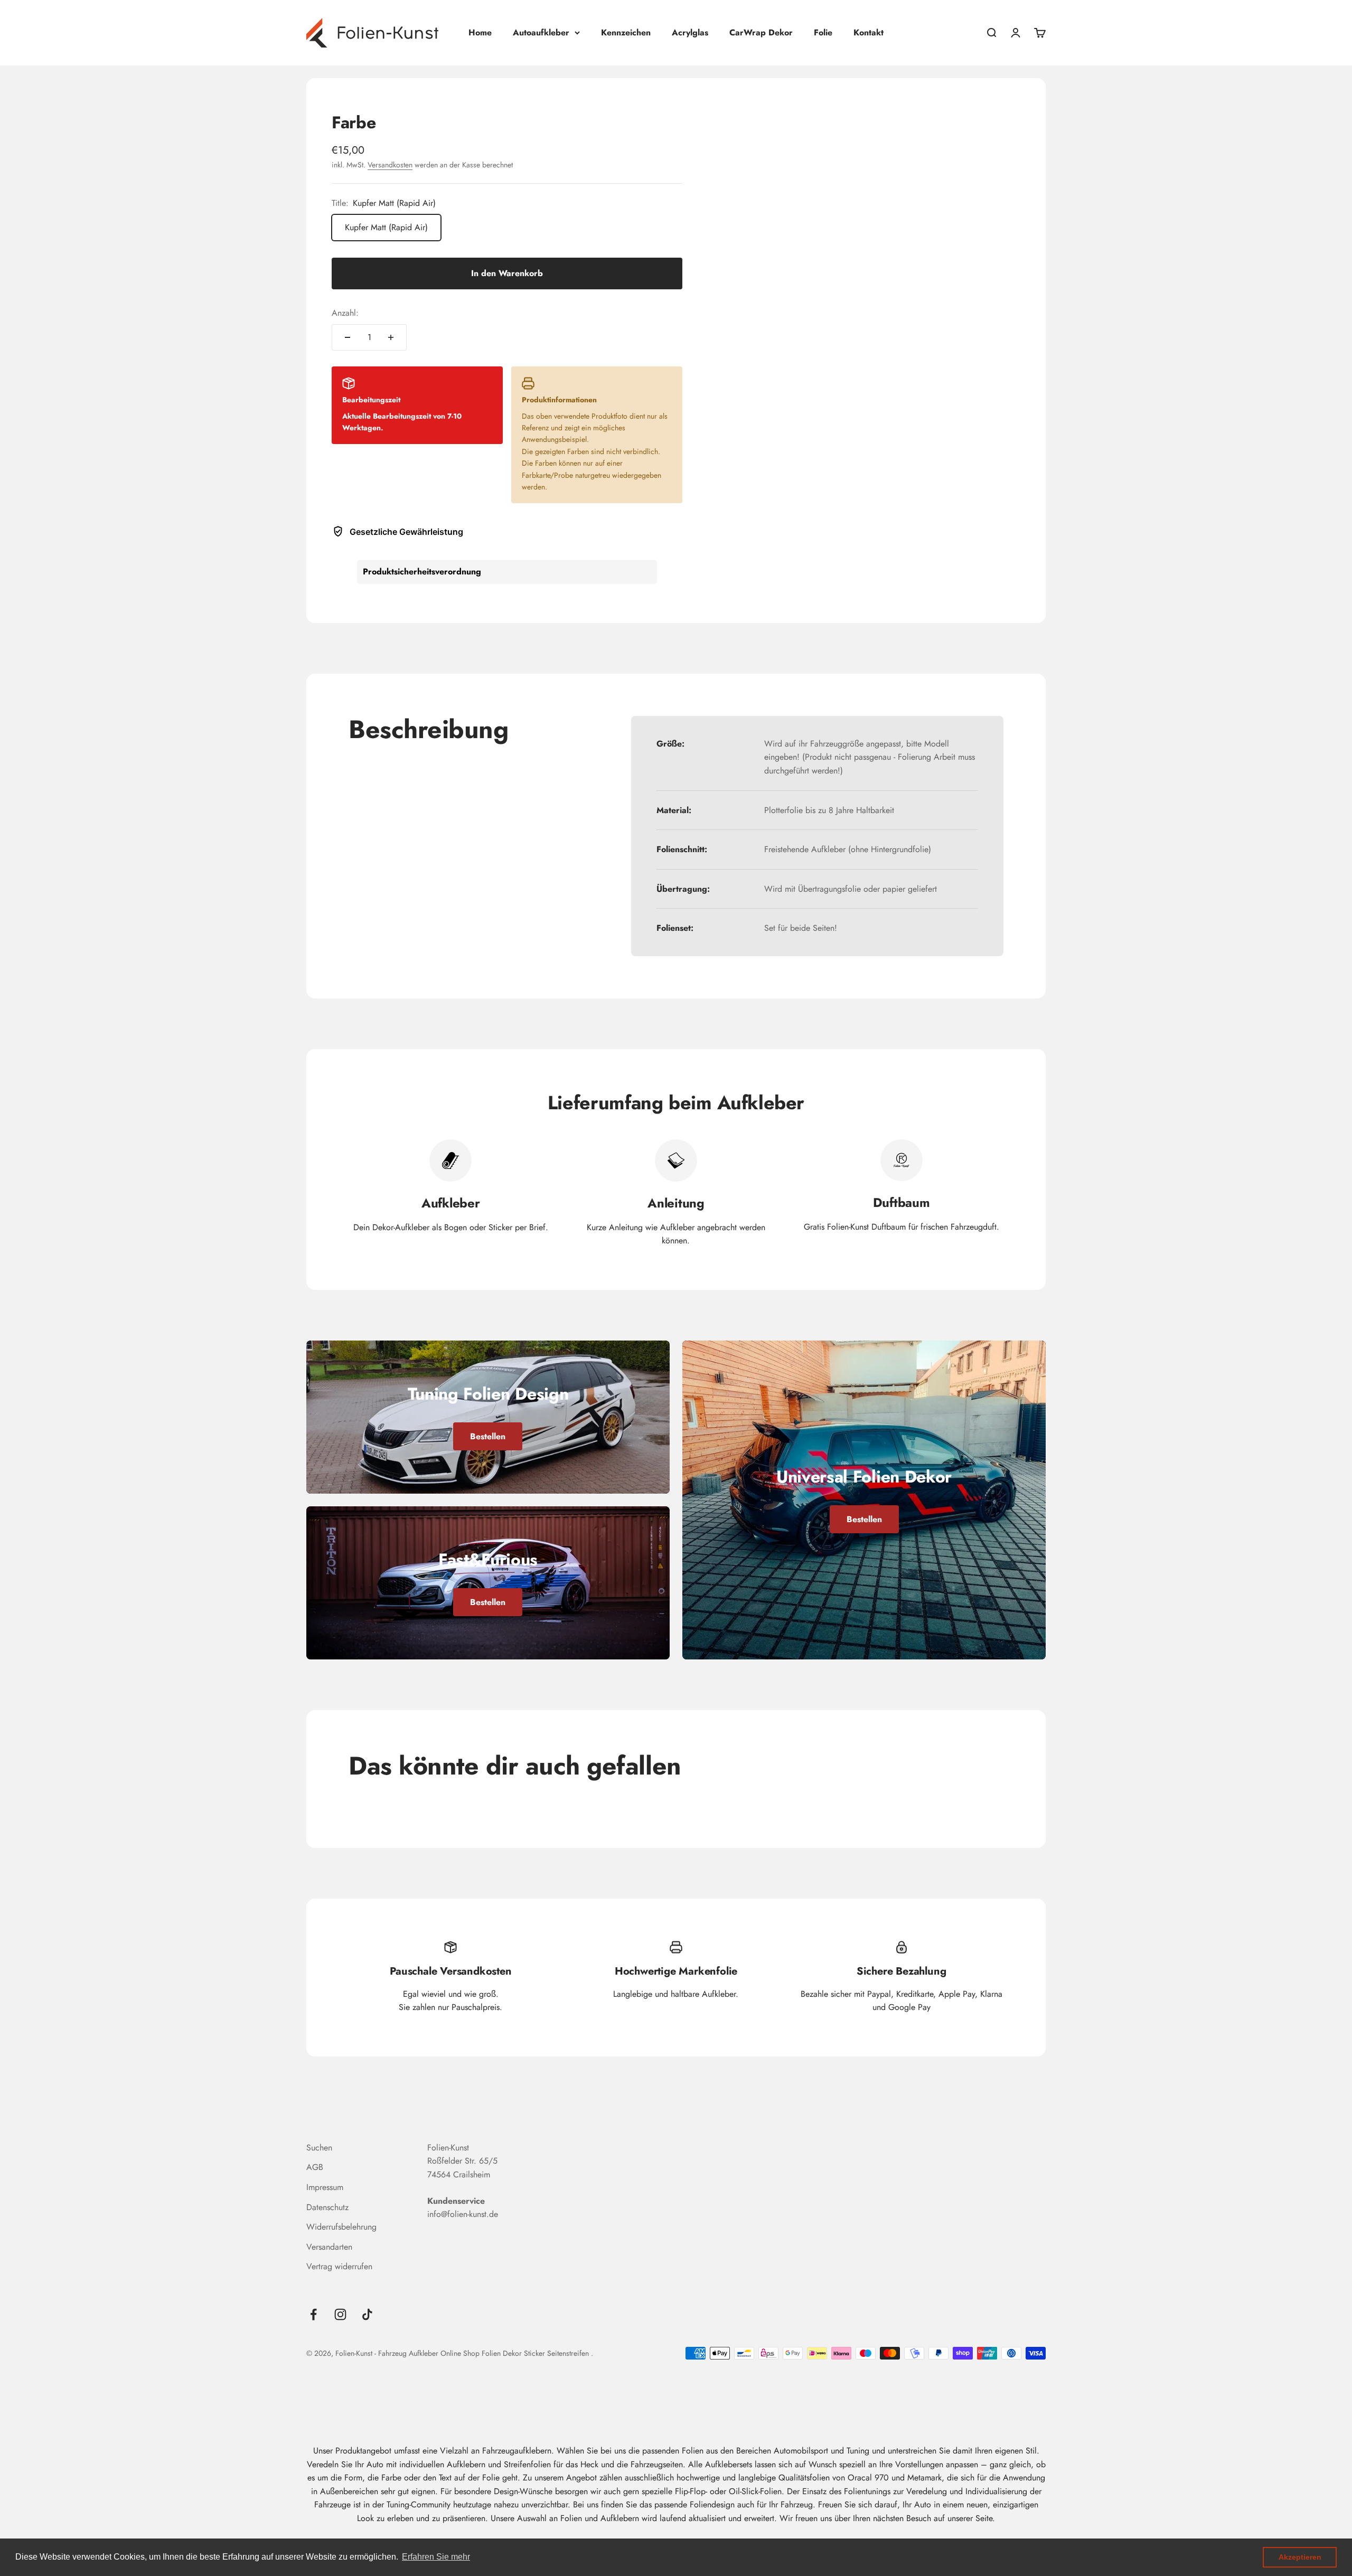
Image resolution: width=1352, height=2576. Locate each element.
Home (480, 32)
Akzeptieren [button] (1300, 2557)
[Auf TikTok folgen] (367, 2314)
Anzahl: (345, 313)
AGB (315, 2167)
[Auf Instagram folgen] (340, 2314)
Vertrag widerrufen (339, 2266)
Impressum (325, 2187)
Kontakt (869, 32)
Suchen (319, 2148)
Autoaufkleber (541, 32)
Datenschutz (327, 2207)
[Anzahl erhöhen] (391, 337)
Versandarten (329, 2247)
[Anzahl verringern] (348, 337)
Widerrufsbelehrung (341, 2227)
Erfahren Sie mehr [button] (436, 2557)
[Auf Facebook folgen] (313, 2314)
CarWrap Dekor (761, 32)
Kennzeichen (626, 32)
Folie (823, 32)
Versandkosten (390, 165)
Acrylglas (690, 32)
